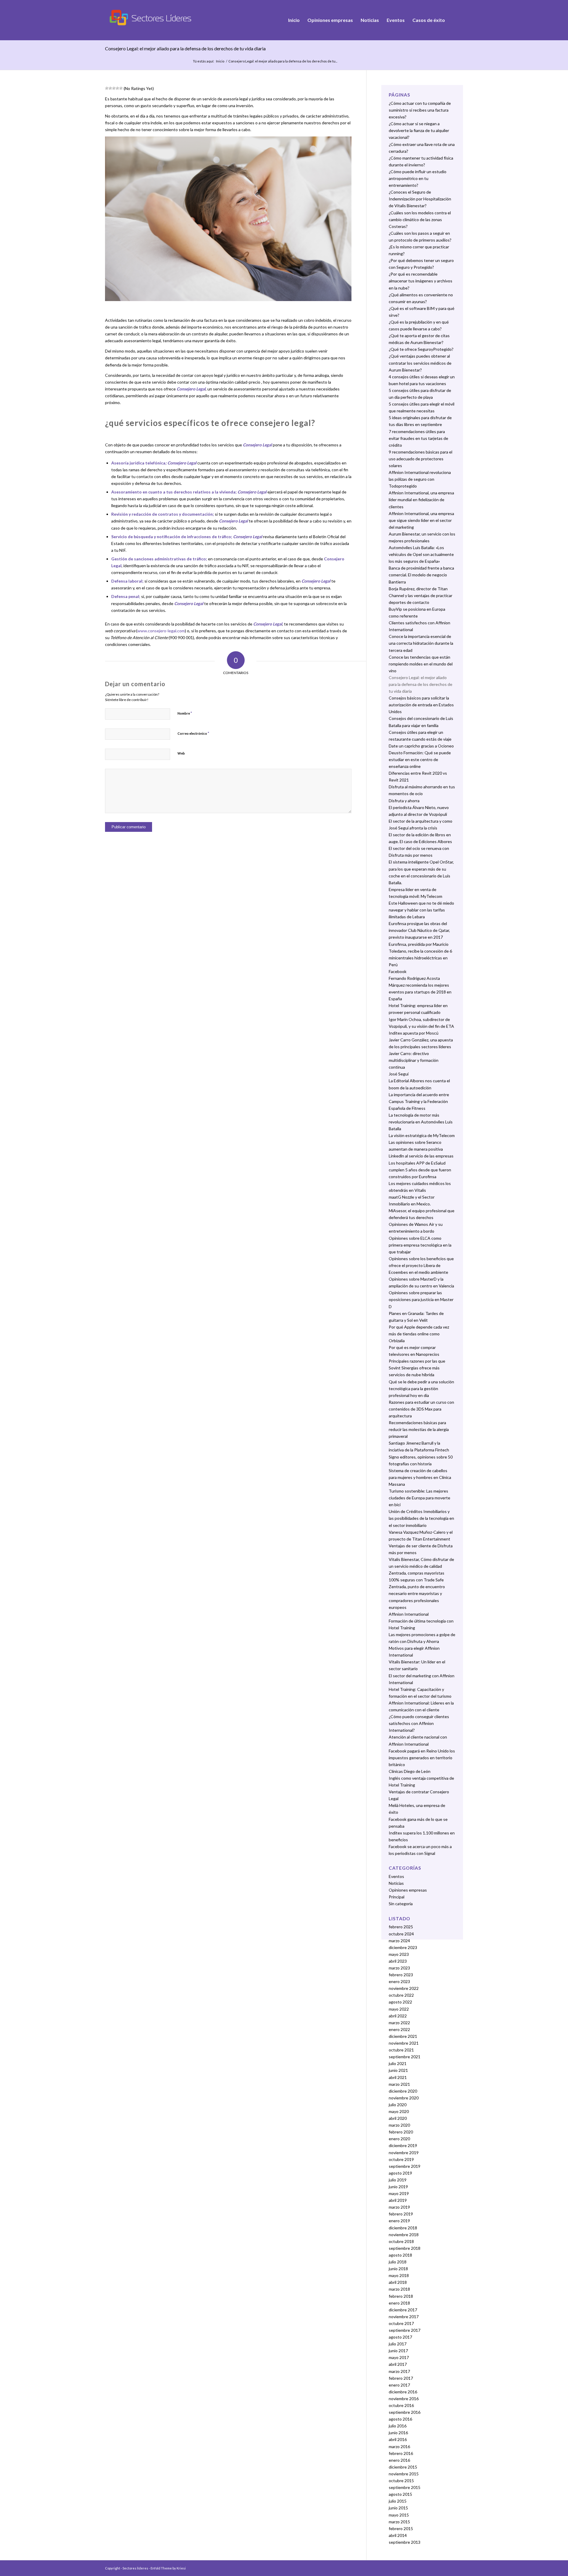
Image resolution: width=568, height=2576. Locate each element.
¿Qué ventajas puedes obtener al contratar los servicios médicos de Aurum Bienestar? (420, 363)
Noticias (396, 1883)
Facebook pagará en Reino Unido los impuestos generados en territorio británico (422, 1758)
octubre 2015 (401, 2481)
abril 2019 (398, 2200)
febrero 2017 (401, 2378)
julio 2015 (398, 2501)
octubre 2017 (401, 2323)
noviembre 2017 (404, 2317)
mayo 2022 (399, 2009)
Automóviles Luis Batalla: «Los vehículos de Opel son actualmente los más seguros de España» (421, 554)
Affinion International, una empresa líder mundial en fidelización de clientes (421, 500)
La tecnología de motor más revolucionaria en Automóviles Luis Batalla (421, 1122)
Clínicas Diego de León (410, 1771)
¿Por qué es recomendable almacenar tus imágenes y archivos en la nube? (421, 281)
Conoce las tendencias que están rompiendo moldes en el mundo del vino (421, 664)
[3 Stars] (114, 88)
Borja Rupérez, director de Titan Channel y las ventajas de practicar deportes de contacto (421, 595)
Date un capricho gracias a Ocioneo (421, 746)
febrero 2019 (401, 2214)
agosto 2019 (400, 2173)
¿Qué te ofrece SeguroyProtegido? (421, 349)
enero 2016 (399, 2460)
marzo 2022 (399, 2023)
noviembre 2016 (404, 2399)
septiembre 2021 (405, 2057)
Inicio (220, 61)
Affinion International (409, 1614)
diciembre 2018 (403, 2228)
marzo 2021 (399, 2084)
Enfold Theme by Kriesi (168, 2568)
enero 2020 (399, 2139)
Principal (397, 1897)
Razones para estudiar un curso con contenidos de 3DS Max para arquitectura (421, 1409)
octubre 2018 (401, 2241)
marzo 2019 (399, 2207)
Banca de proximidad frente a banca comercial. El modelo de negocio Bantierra (421, 575)
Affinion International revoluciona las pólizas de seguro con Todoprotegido (420, 479)
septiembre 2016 (405, 2412)
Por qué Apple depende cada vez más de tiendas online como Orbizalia (419, 1334)
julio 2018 (398, 2262)
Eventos (396, 1876)
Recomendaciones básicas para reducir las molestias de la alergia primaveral (419, 1429)
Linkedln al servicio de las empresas (421, 1156)
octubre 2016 (401, 2405)
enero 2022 (399, 2029)
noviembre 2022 (404, 1988)
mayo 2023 (399, 1954)
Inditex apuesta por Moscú (414, 1033)
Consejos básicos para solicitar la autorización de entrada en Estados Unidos (421, 705)
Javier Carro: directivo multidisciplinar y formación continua (414, 1060)
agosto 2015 (400, 2494)
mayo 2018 (399, 2275)
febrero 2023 (401, 1975)
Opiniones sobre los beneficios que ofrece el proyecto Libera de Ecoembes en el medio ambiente (421, 1265)
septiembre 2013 (405, 2542)
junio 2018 (398, 2269)
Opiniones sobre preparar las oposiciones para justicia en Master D (421, 1299)
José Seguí (399, 1074)
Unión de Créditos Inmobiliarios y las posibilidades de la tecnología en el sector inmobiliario (421, 1518)
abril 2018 (398, 2282)
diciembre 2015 (403, 2467)
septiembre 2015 (405, 2487)
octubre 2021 (401, 2050)
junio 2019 (398, 2187)
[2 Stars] (110, 88)
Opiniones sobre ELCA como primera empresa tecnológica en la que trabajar (420, 1245)
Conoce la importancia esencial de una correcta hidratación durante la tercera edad (421, 643)
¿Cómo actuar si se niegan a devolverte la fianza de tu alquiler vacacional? (419, 130)
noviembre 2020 (404, 2098)
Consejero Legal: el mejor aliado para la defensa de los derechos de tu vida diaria (185, 48)
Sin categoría (401, 1904)
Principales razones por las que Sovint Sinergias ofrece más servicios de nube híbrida (417, 1368)
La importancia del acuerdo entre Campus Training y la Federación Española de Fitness (419, 1101)
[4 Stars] (117, 88)
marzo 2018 (399, 2289)
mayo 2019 (399, 2193)
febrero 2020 (401, 2132)
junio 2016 (398, 2433)
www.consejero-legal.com (161, 631)
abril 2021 (398, 2077)
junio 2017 (398, 2351)
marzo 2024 (399, 1941)
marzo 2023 (399, 1968)
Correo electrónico (193, 733)
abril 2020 (398, 2118)
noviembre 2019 (404, 2153)
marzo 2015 (399, 2522)
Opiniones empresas (408, 1890)
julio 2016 (398, 2426)
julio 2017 (398, 2344)
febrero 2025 (401, 1927)
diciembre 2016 (403, 2392)
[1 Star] (107, 88)
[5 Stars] (121, 88)
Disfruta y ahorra (404, 801)
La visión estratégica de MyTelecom (422, 1135)
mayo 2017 (399, 2357)
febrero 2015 (401, 2528)
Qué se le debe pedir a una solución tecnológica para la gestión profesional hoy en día (421, 1389)
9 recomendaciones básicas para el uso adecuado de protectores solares (421, 459)
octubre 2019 (401, 2159)
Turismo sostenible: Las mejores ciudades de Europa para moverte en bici (419, 1498)
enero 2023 (399, 1981)
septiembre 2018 (405, 2248)
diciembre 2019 (403, 2145)
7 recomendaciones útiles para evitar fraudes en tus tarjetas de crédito (418, 438)
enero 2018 (399, 2303)
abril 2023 (398, 1961)
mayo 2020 (399, 2111)
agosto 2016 (400, 2419)
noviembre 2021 (404, 2043)
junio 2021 (398, 2070)
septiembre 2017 (405, 2330)
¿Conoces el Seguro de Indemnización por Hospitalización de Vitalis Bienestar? (420, 199)
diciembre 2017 (403, 2310)
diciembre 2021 (403, 2036)
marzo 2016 (399, 2446)
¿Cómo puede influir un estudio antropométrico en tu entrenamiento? (418, 178)
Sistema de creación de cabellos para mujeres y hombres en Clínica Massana (420, 1477)
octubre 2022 (401, 1995)
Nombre (185, 713)
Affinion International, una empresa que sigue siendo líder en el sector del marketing (421, 520)
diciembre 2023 (403, 1947)
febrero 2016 (401, 2453)
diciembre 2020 (403, 2091)
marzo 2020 (399, 2125)
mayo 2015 (399, 2515)
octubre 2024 (401, 1934)
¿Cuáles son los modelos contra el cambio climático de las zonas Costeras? (420, 220)
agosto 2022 (400, 2002)
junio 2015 (398, 2508)
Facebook (398, 971)
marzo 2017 (399, 2371)
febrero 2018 (401, 2296)
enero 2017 (399, 2385)
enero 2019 (399, 2221)
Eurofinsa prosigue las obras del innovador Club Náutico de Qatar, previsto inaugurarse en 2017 (419, 930)
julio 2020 (398, 2105)
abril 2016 (398, 2439)
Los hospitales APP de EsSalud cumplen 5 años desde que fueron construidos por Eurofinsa (420, 1170)
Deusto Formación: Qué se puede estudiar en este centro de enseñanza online (420, 759)
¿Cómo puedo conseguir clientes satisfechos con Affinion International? (419, 1723)
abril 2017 (398, 2364)
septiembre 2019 (405, 2166)
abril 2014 (398, 2535)
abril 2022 (398, 2016)
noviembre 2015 (404, 2474)
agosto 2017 (400, 2337)
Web (181, 753)
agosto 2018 (400, 2255)
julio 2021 (398, 2063)
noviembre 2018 (404, 2235)
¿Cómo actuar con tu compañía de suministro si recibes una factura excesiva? (420, 110)
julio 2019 (398, 2180)
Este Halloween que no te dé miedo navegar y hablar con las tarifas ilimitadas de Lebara (421, 910)
